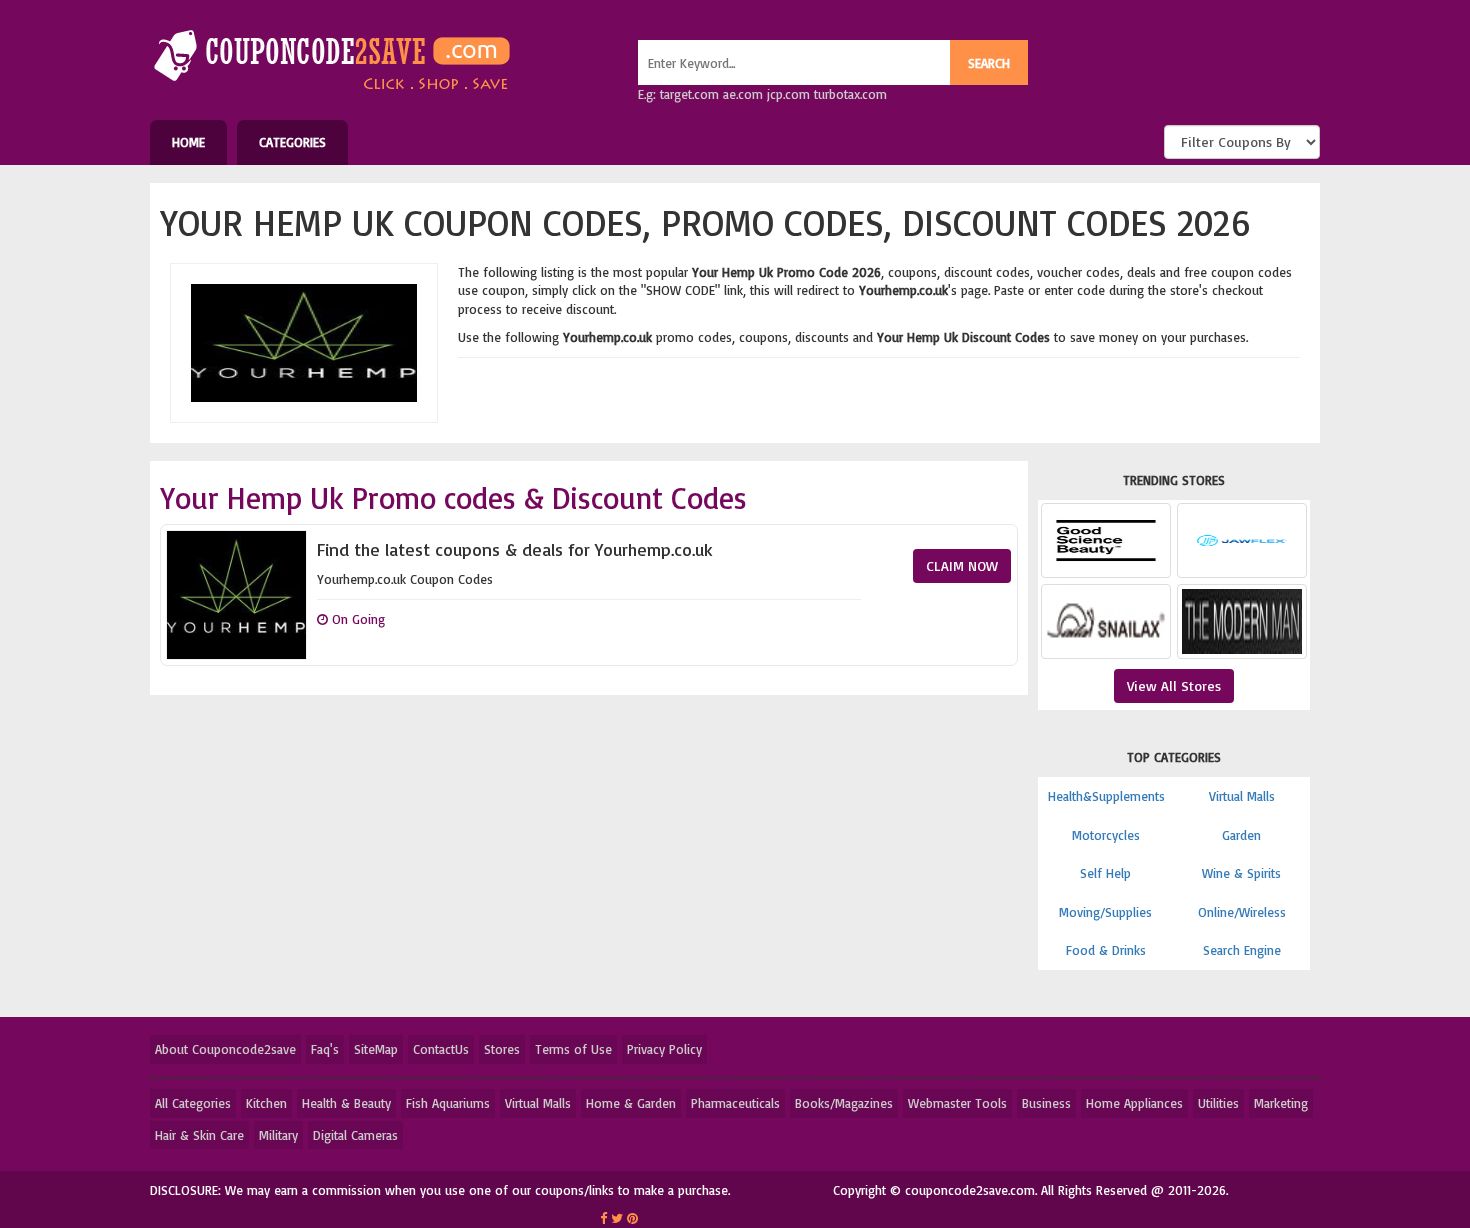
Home (188, 142)
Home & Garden (631, 1103)
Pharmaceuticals (735, 1103)
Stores (502, 1049)
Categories (292, 142)
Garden (1241, 835)
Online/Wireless (1242, 912)
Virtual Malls (1242, 796)
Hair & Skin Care (199, 1135)
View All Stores (1174, 685)
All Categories (193, 1103)
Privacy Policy (664, 1049)
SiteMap (376, 1049)
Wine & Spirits (1241, 873)
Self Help (1105, 873)
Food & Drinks (1106, 950)
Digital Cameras (355, 1135)
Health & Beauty (346, 1103)
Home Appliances (1134, 1103)
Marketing (1281, 1103)
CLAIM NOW (962, 565)
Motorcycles (1106, 835)
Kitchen (266, 1103)
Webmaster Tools (957, 1103)
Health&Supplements (1106, 796)
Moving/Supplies (1105, 912)
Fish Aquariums (448, 1103)
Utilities (1218, 1103)
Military (278, 1135)
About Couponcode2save (225, 1049)
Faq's (325, 1049)
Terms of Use (573, 1049)
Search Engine (1242, 950)
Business (1046, 1103)
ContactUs (441, 1049)
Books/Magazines (844, 1103)
